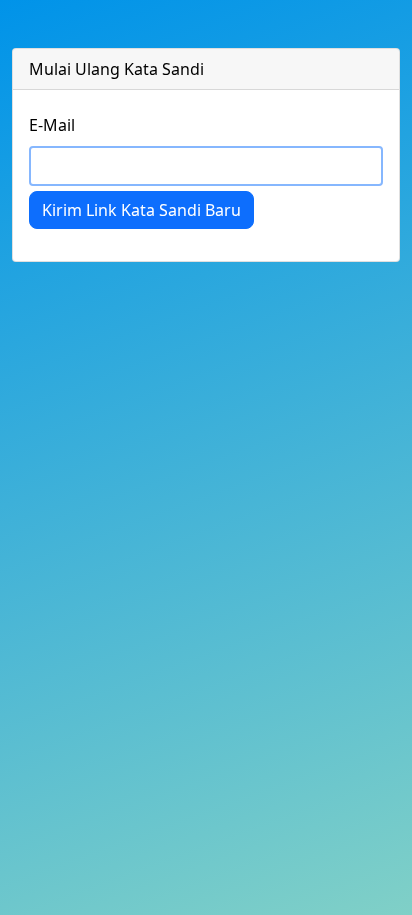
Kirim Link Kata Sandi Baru (141, 210)
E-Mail (52, 125)
